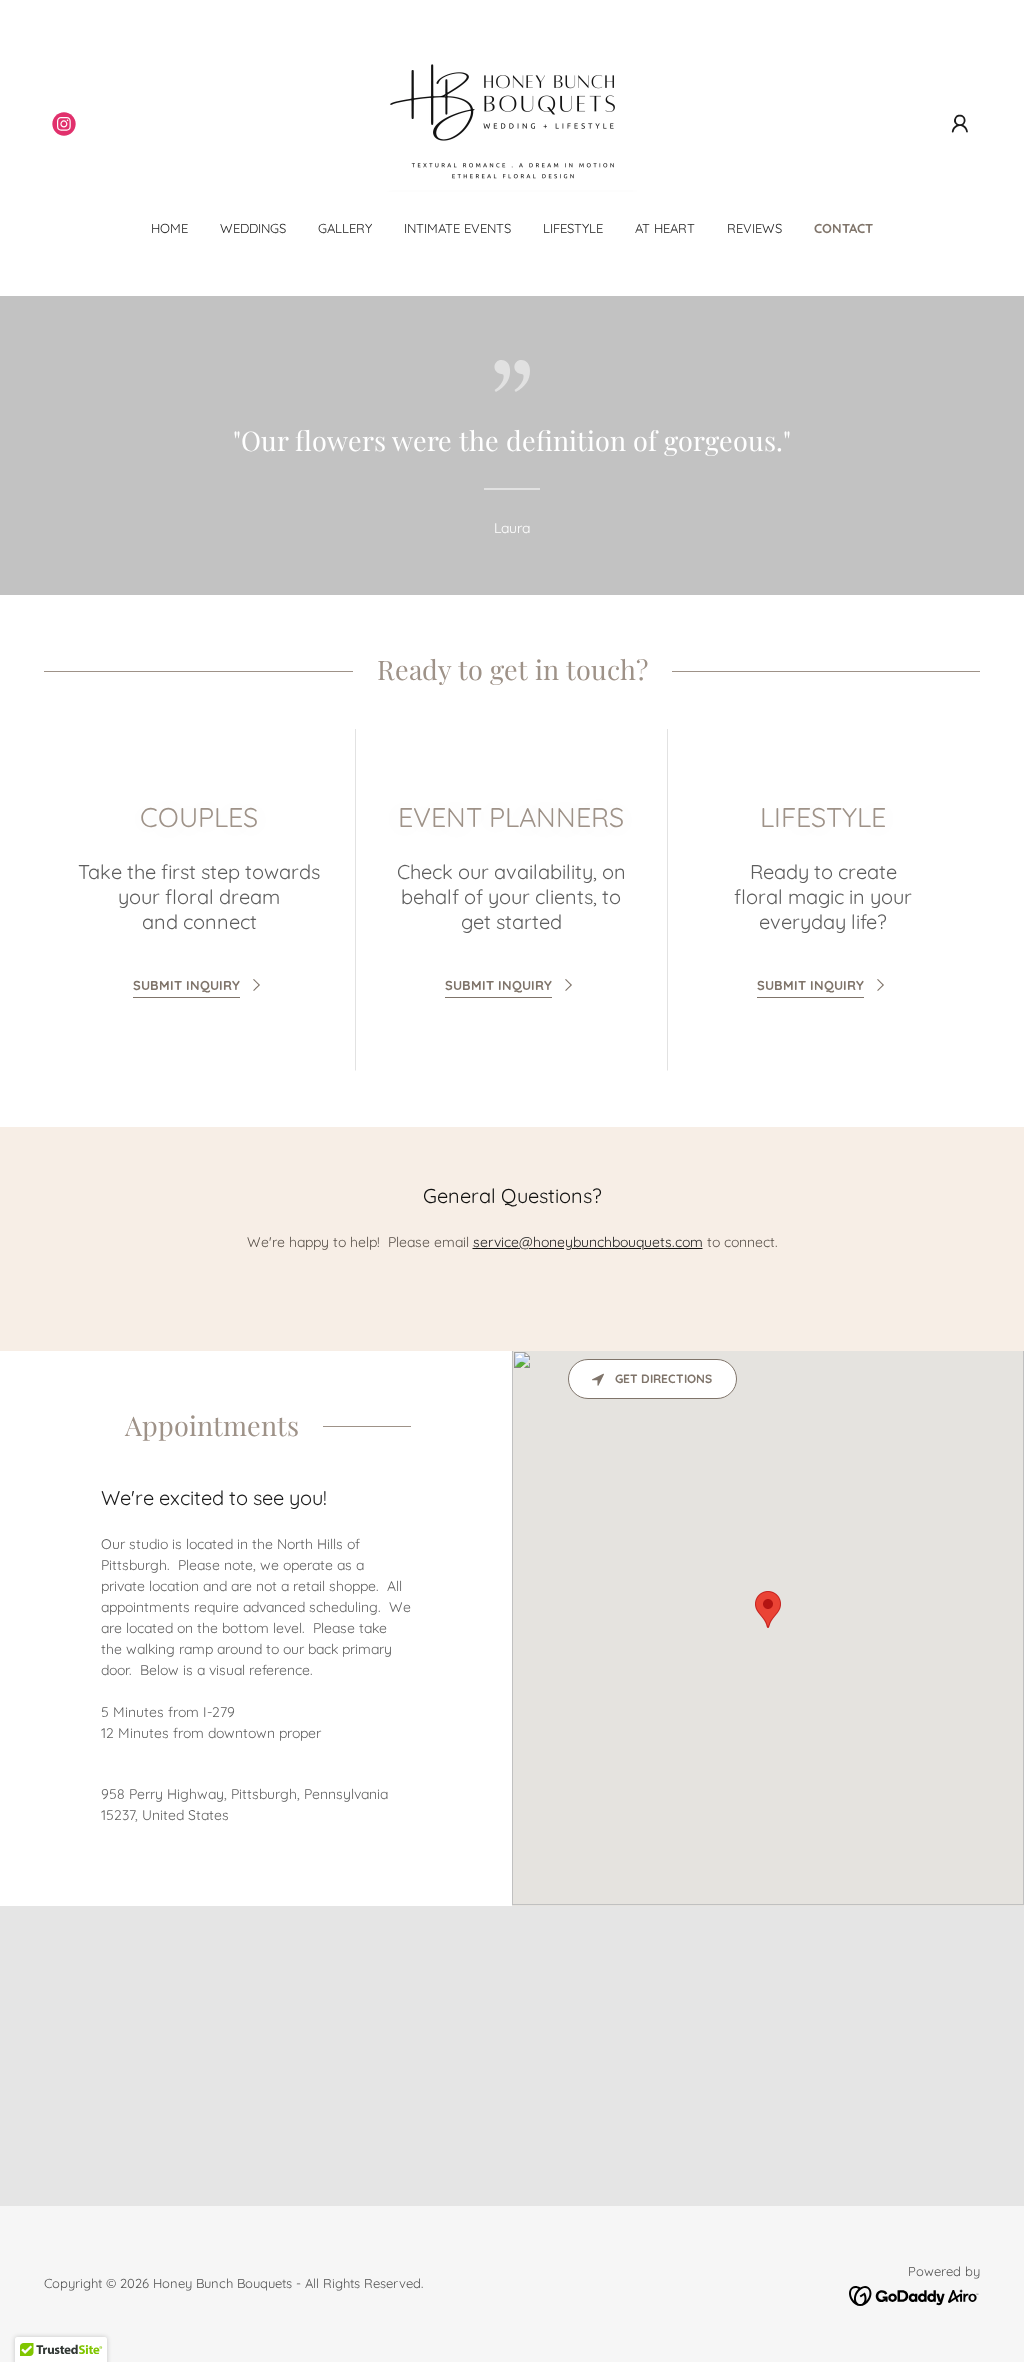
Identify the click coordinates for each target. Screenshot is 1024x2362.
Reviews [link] (754, 228)
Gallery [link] (345, 228)
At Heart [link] (665, 228)
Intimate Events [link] (457, 228)
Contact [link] (843, 228)
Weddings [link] (253, 228)
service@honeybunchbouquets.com (588, 1242)
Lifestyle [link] (573, 228)
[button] (960, 124)
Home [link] (169, 228)
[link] (64, 124)
